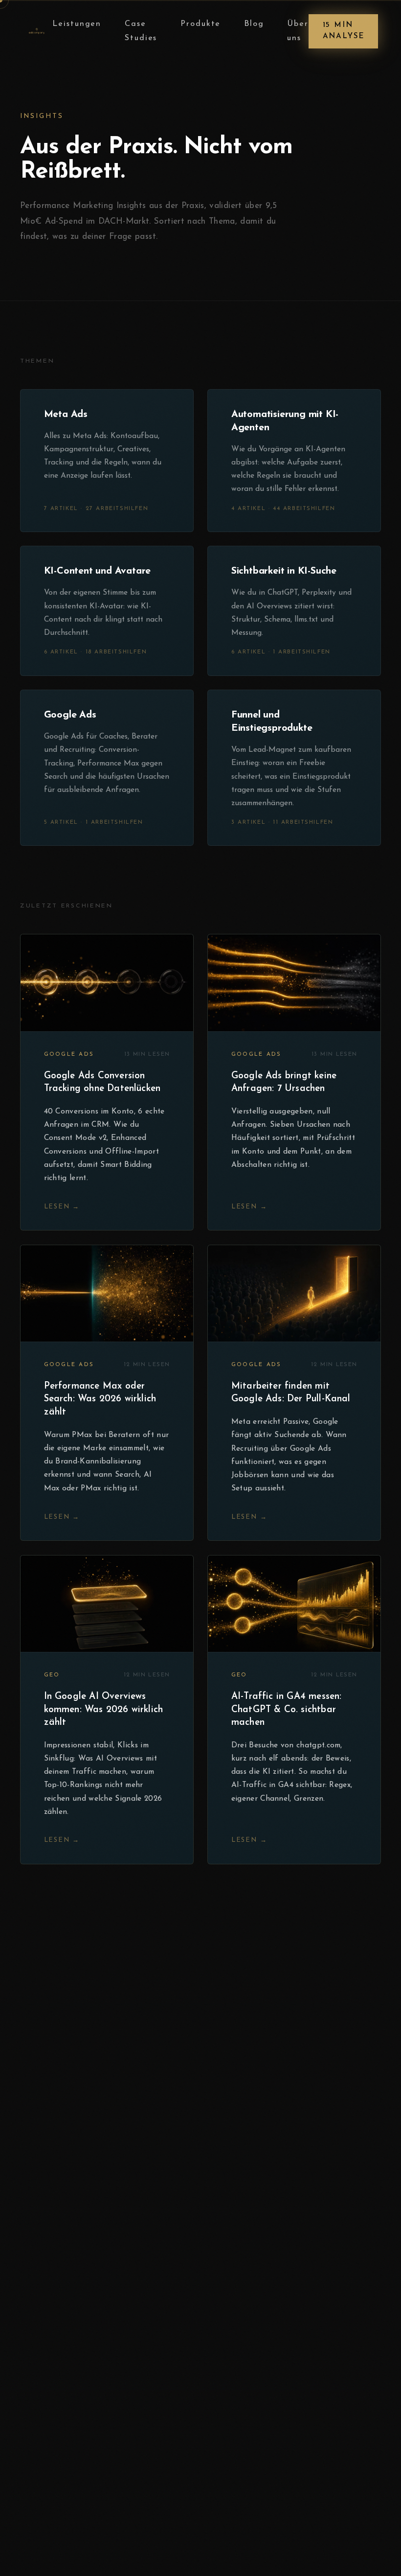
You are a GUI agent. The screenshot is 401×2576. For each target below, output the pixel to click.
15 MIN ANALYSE (344, 31)
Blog (254, 24)
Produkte (201, 24)
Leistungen (77, 24)
